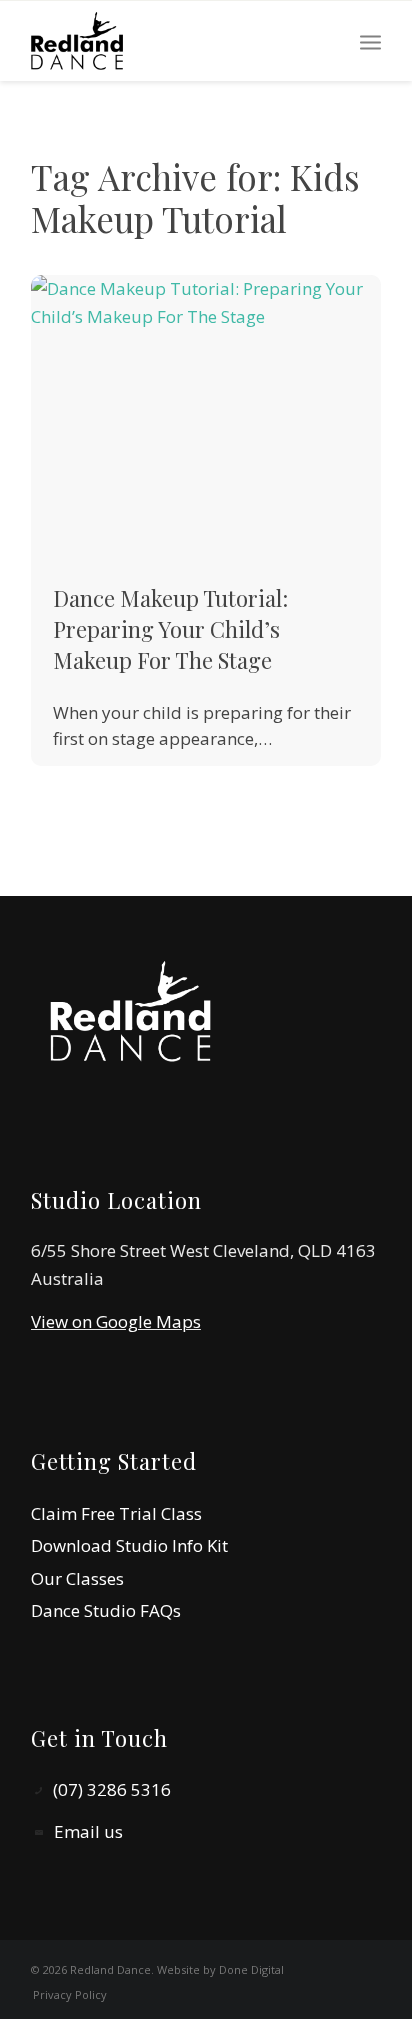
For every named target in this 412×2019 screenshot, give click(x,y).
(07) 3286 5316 (112, 1789)
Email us (88, 1831)
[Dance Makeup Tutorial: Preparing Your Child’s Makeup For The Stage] (206, 416)
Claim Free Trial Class (116, 1513)
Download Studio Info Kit (129, 1545)
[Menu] (370, 41)
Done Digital (251, 1969)
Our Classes (77, 1578)
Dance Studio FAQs (106, 1610)
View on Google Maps (116, 1321)
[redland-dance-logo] (171, 41)
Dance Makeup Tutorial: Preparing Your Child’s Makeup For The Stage (170, 629)
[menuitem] (370, 41)
